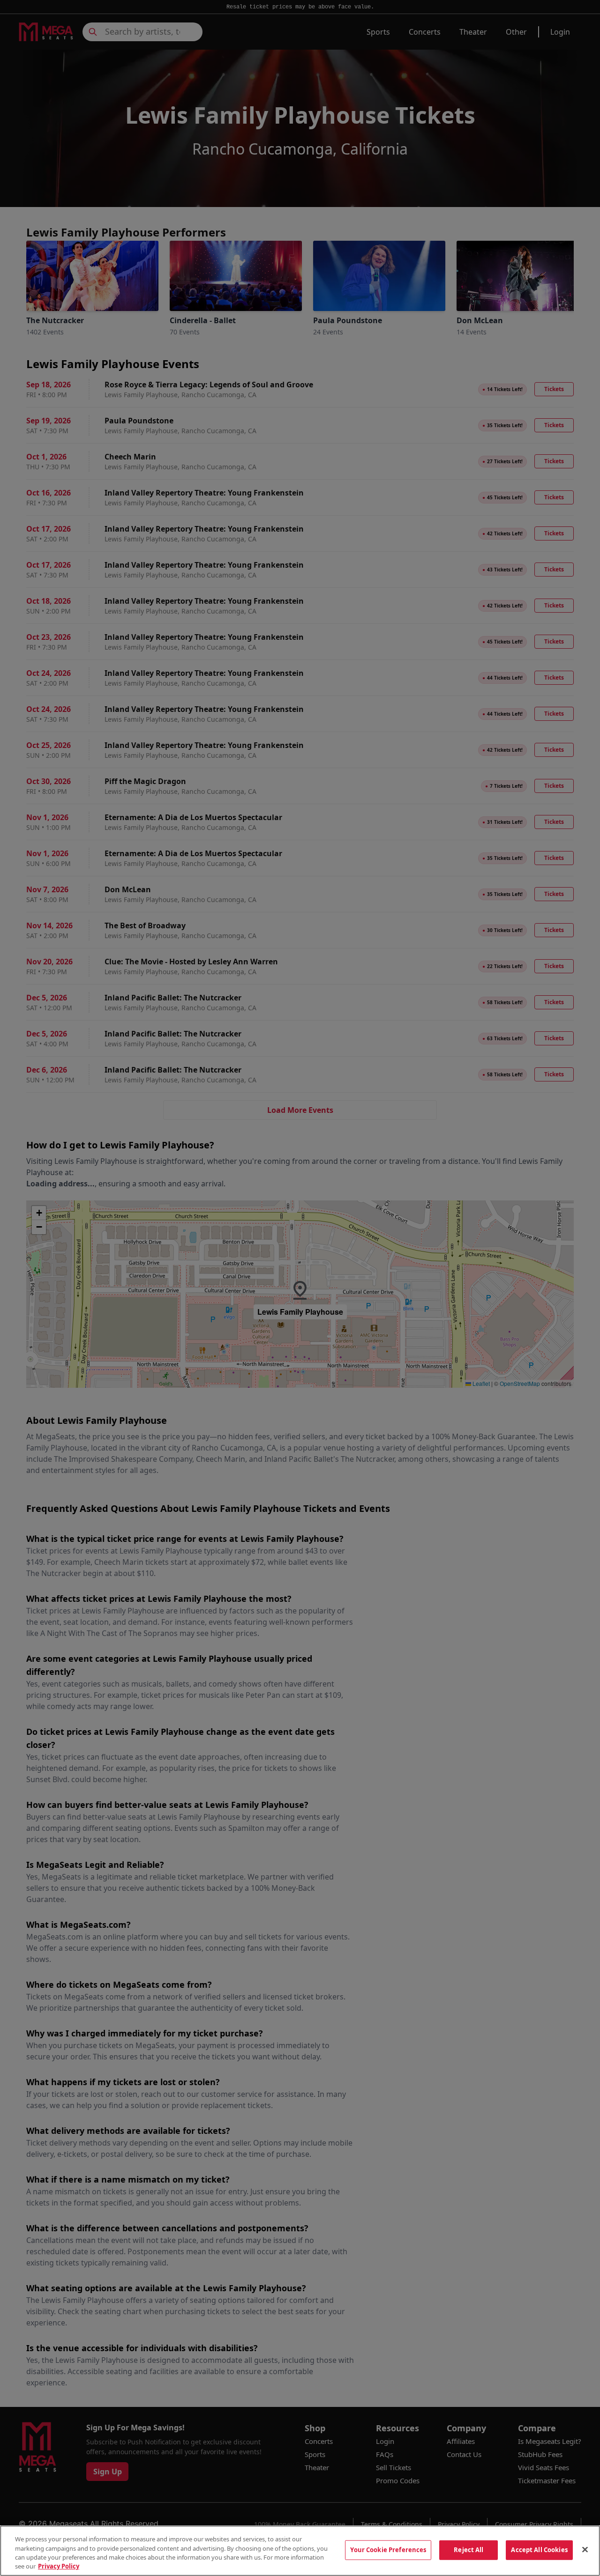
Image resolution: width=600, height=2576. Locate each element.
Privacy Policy (59, 2566)
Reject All (469, 2550)
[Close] (585, 2549)
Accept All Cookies (539, 2550)
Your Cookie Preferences (388, 2550)
